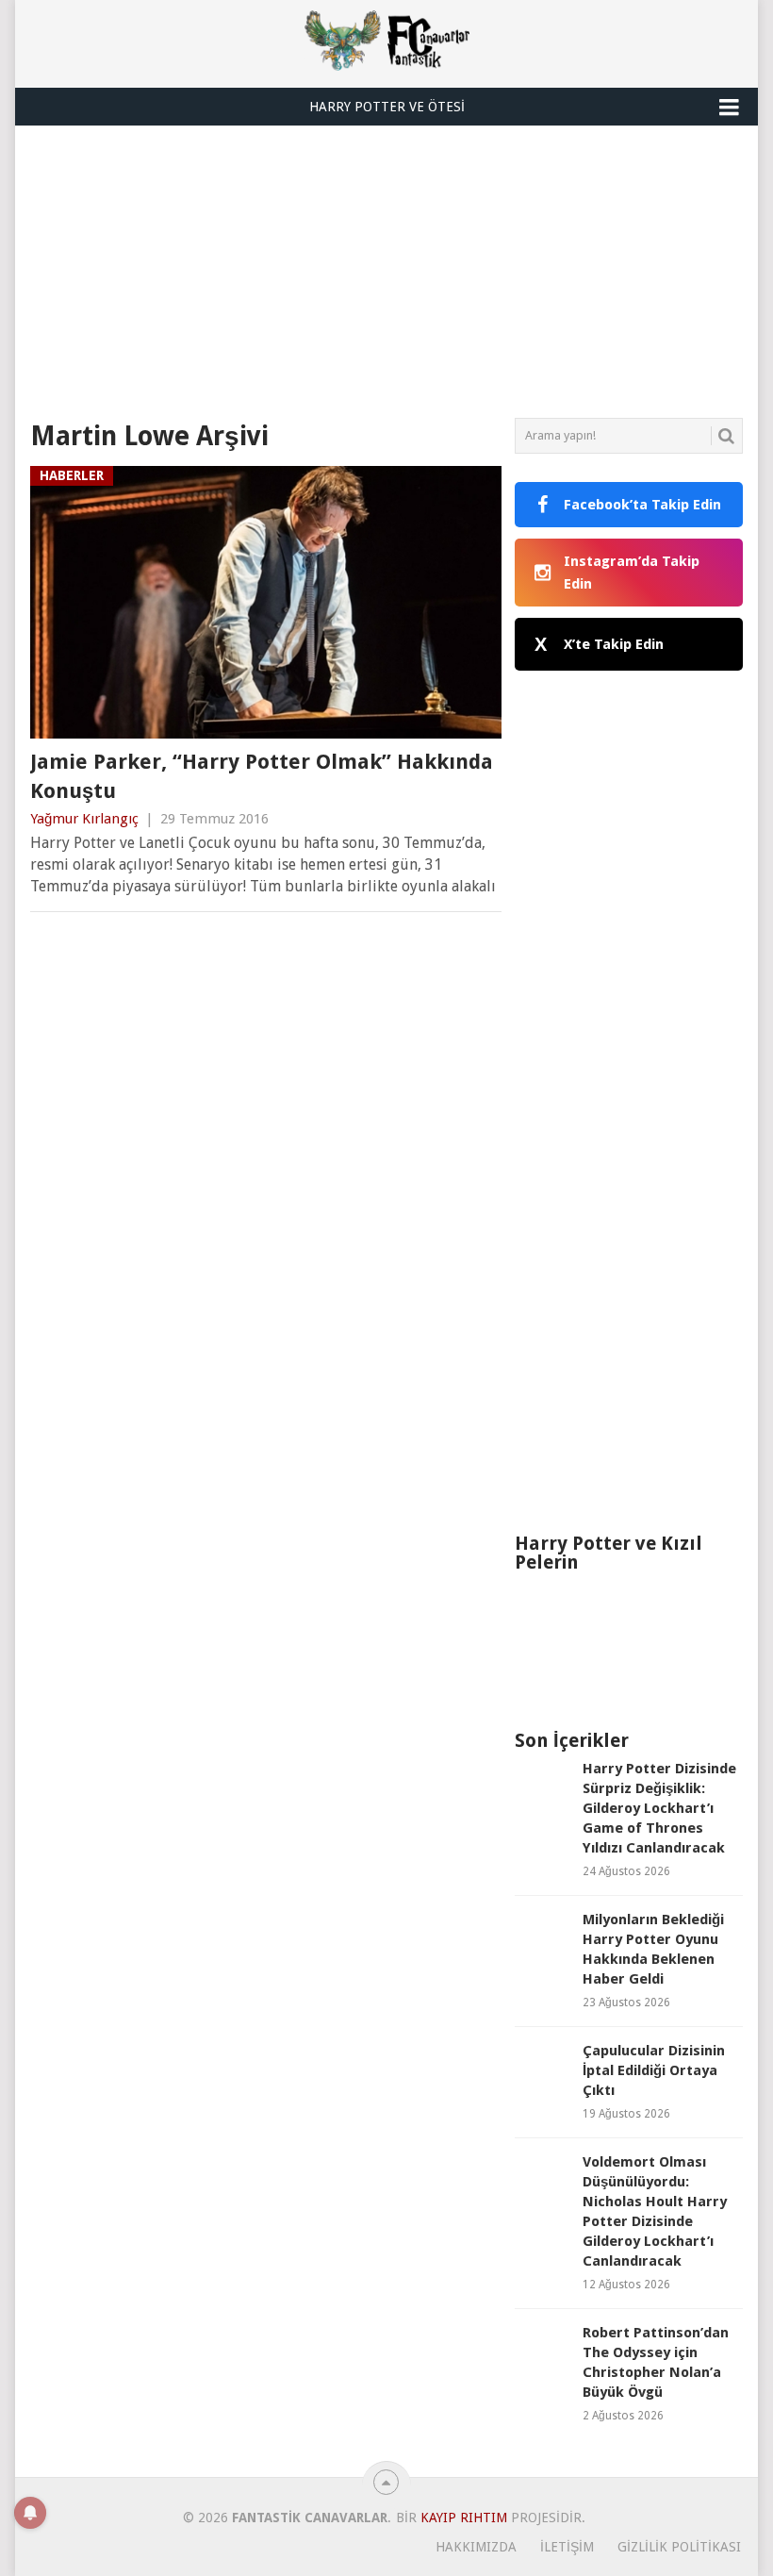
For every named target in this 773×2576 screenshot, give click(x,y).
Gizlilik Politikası (679, 2547)
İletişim (567, 2547)
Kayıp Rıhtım (464, 2518)
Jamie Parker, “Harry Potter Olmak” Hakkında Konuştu (262, 776)
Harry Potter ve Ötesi (387, 107)
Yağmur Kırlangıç (84, 819)
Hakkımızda (476, 2547)
